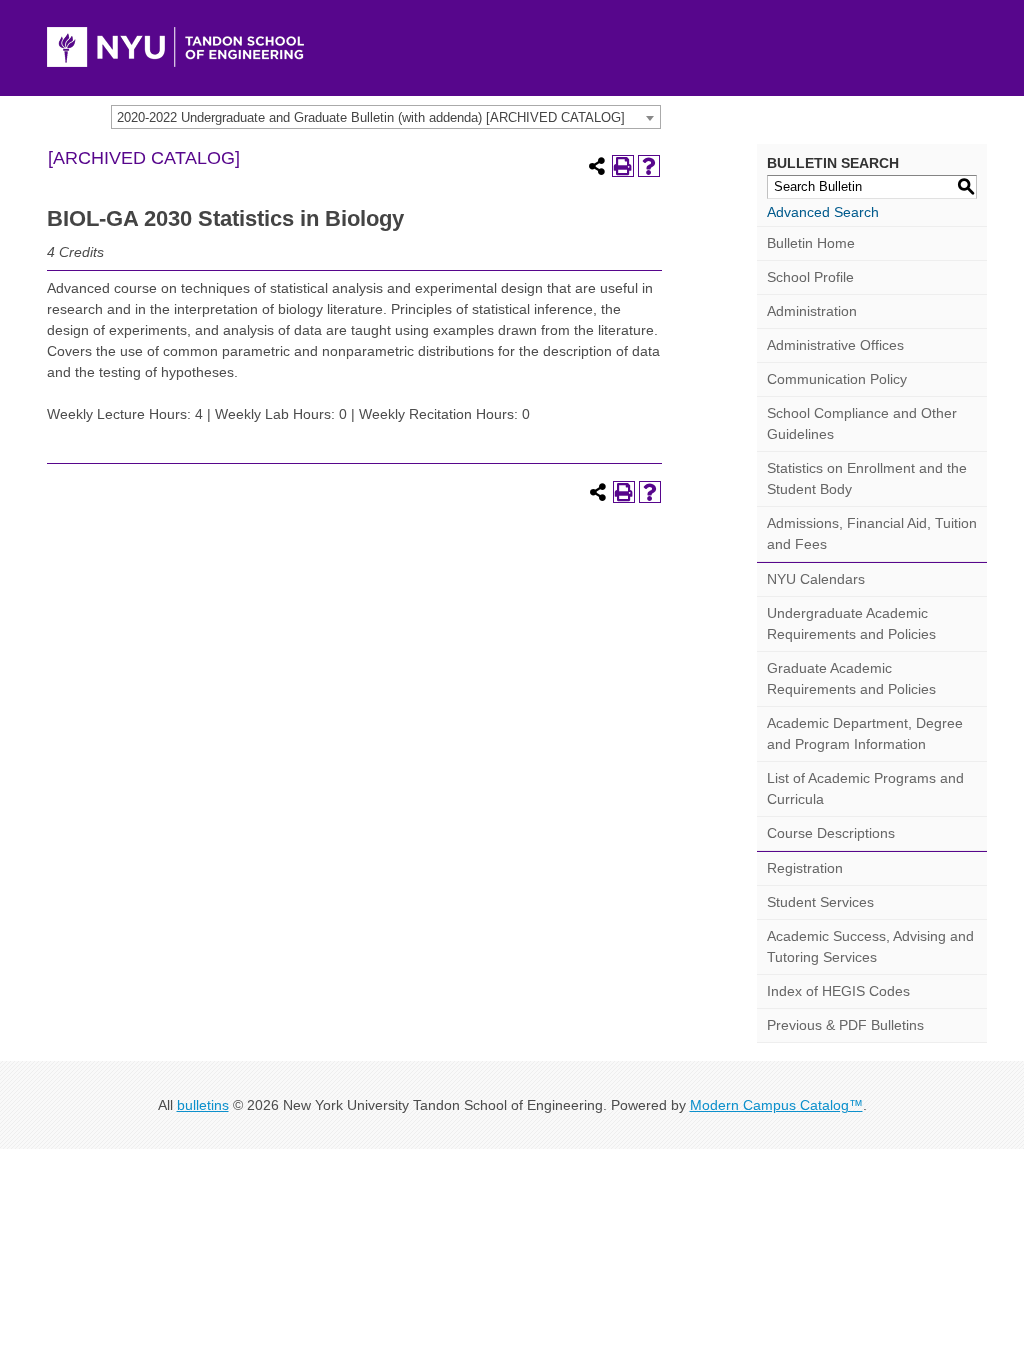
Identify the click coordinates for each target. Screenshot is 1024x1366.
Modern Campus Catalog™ (776, 1105)
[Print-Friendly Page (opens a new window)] (623, 166)
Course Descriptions (831, 833)
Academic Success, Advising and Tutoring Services (870, 946)
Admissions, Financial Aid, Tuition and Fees (872, 533)
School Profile (810, 277)
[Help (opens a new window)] (649, 166)
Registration (805, 868)
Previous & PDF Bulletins (845, 1025)
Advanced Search (823, 212)
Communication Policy (837, 379)
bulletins (203, 1105)
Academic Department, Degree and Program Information (865, 733)
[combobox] (386, 117)
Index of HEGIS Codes (838, 991)
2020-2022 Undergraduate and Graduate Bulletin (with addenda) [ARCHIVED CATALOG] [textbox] (371, 117)
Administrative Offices (835, 345)
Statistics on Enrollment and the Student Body (867, 478)
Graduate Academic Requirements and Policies (851, 678)
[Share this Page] (597, 166)
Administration (812, 311)
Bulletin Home (811, 243)
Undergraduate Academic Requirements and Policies (851, 623)
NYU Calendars (816, 579)
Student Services (820, 902)
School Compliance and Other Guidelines (862, 423)
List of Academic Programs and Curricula (865, 788)
